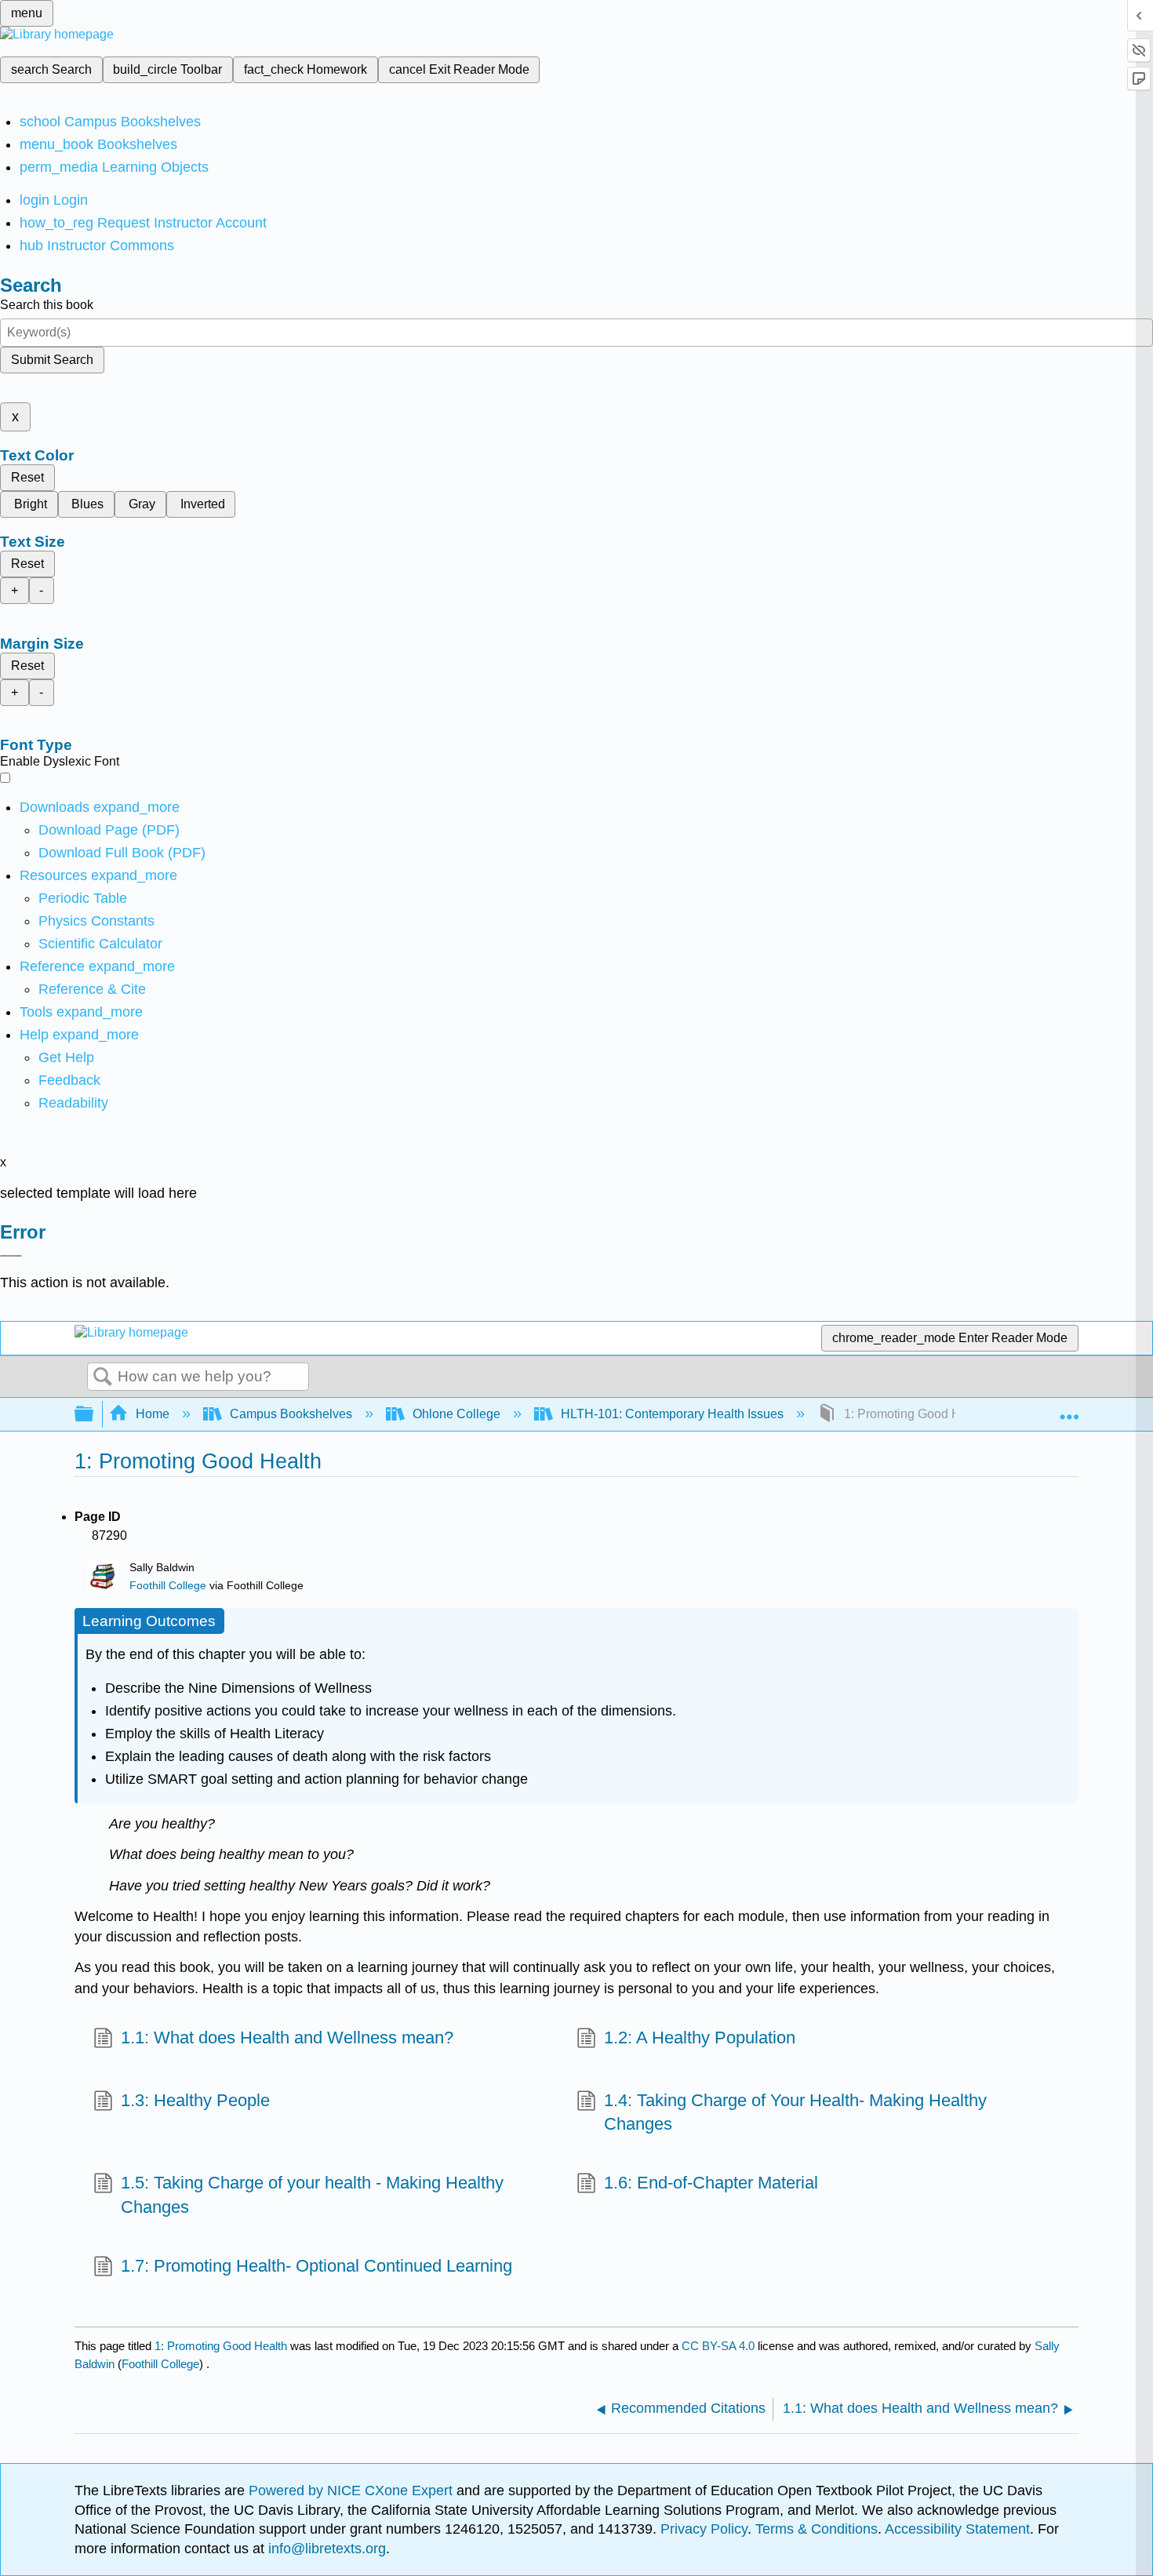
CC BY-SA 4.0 (718, 2346)
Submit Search (52, 360)
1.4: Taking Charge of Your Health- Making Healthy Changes (795, 2112)
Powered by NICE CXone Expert (353, 2490)
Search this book (47, 305)
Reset (27, 477)
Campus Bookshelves (291, 1414)
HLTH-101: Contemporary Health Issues (672, 1414)
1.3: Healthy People (195, 2100)
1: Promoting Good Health (221, 2346)
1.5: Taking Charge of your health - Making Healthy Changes (312, 2195)
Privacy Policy (704, 2529)
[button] (69, 1080)
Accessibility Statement (957, 2529)
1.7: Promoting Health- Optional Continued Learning (316, 2266)
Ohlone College (456, 1414)
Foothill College (168, 1586)
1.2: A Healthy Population (700, 2038)
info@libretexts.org (325, 2549)
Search (103, 1377)
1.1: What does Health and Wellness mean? (287, 2038)
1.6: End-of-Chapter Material (711, 2183)
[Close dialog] (11, 1256)
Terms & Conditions (817, 2529)
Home (153, 1414)
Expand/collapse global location (1069, 1410)
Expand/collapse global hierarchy (94, 1415)
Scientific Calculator (100, 944)
